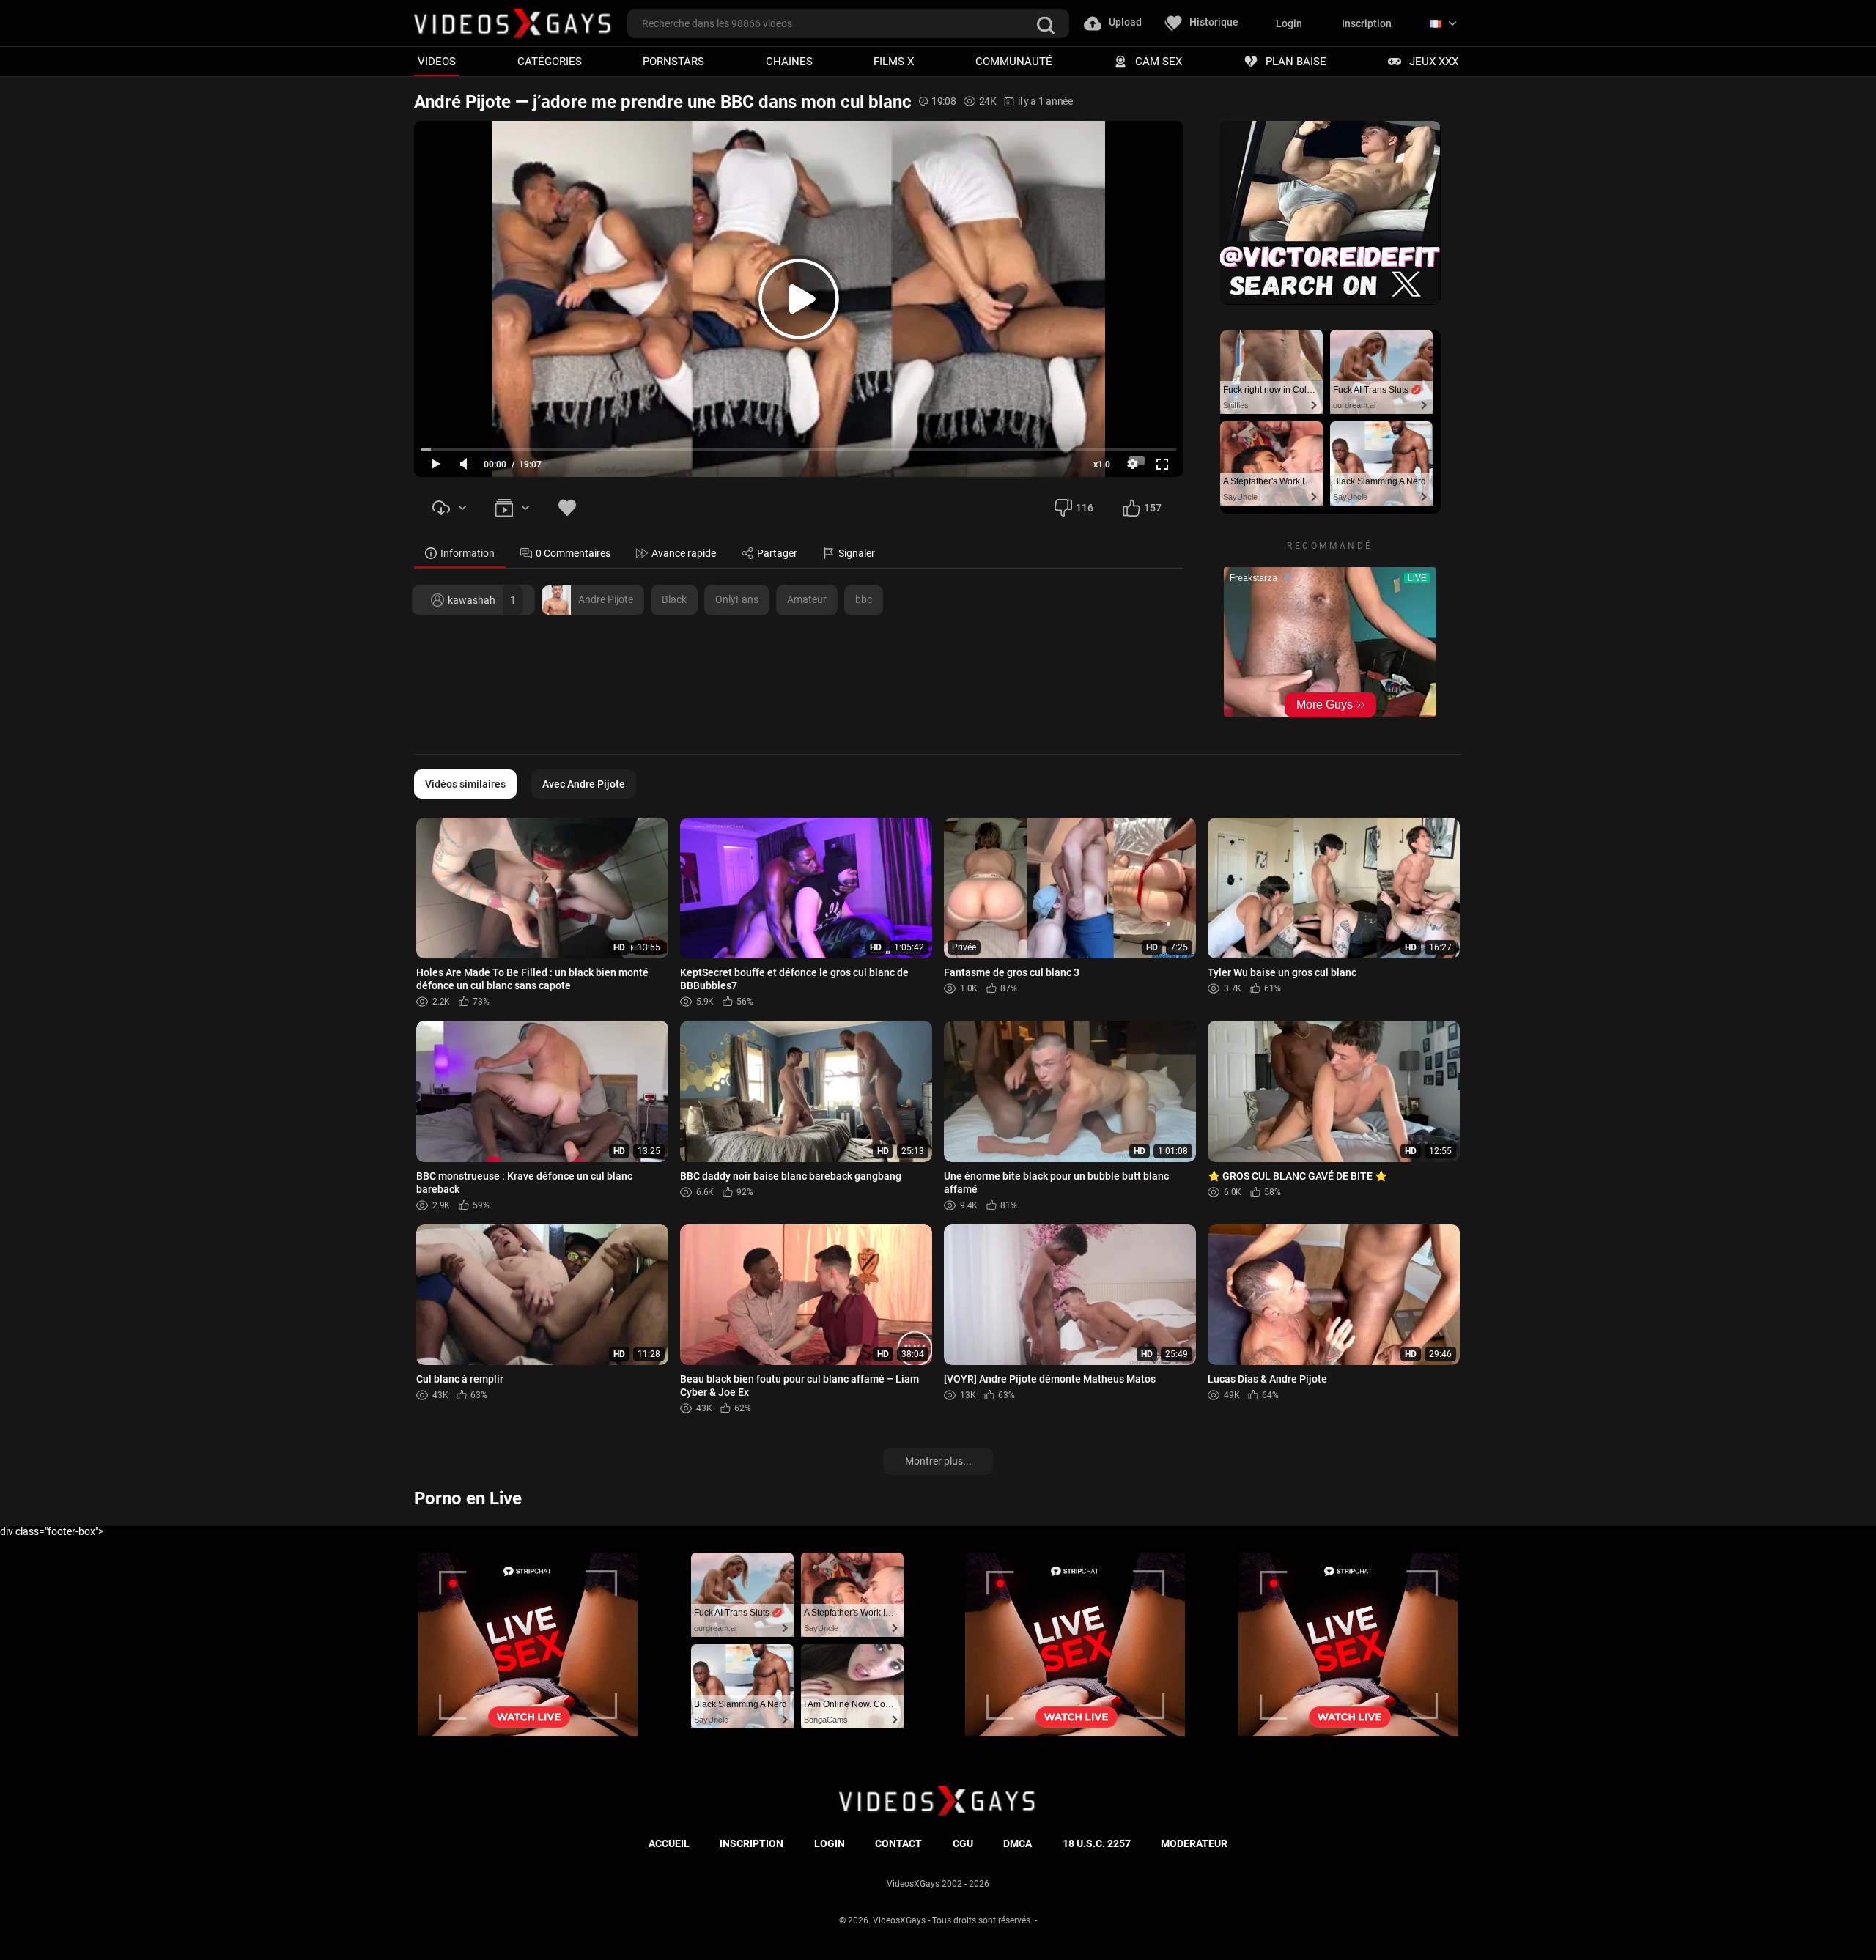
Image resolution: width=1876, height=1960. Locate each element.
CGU (963, 1843)
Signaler (857, 553)
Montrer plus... (938, 1461)
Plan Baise (1296, 61)
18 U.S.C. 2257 (1097, 1843)
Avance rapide (684, 553)
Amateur (807, 599)
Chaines (789, 61)
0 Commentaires (573, 553)
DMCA (1018, 1843)
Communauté (1014, 61)
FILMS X (894, 61)
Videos (437, 61)
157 (1153, 508)
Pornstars (673, 61)
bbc (864, 599)
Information (468, 553)
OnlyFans (737, 599)
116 (1085, 508)
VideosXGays (899, 1920)
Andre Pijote (606, 599)
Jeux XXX (1434, 61)
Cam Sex (1159, 61)
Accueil (669, 1843)
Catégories (550, 61)
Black (674, 599)
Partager (777, 553)
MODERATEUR (1194, 1843)
